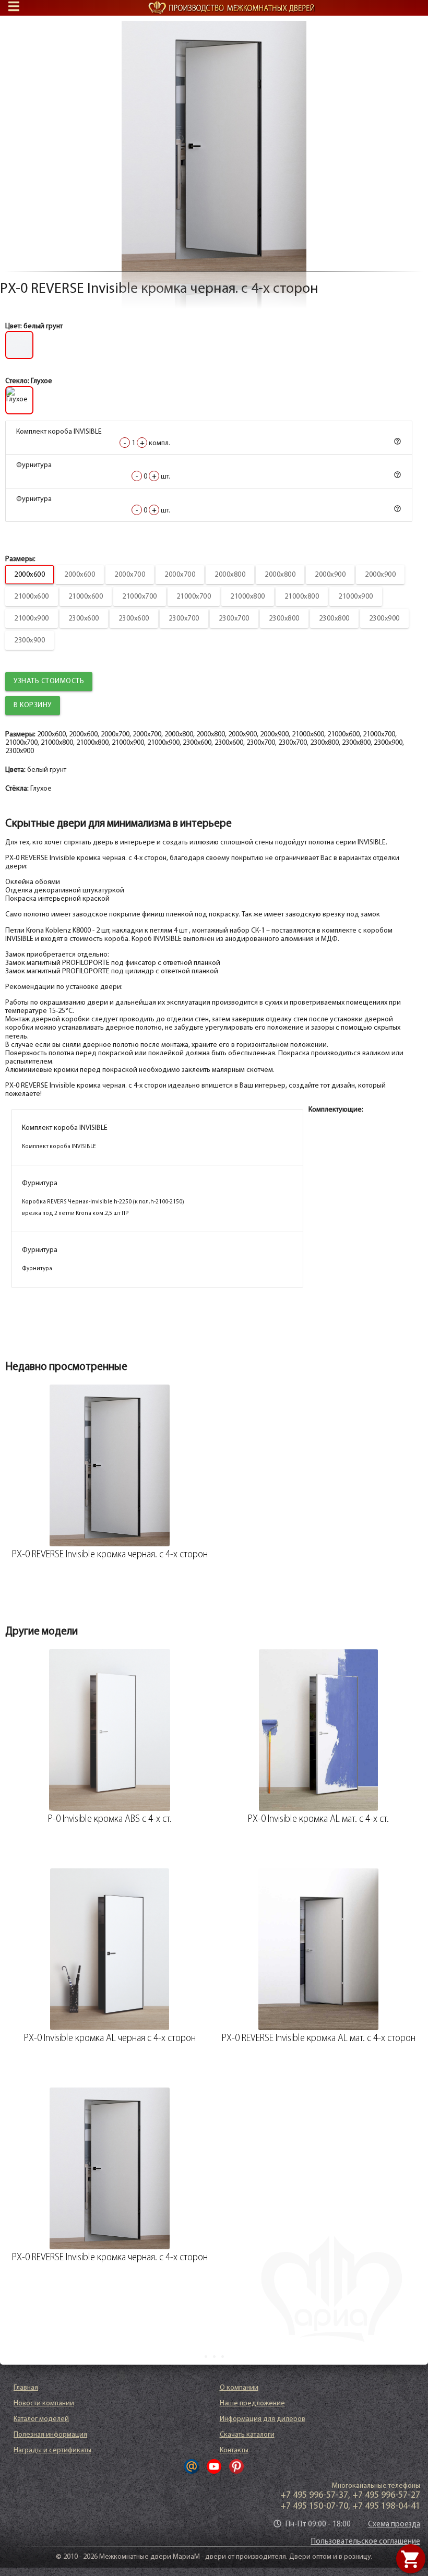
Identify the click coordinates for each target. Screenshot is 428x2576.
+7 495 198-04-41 (386, 2507)
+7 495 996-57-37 (314, 2496)
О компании (239, 2388)
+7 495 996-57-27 (386, 2496)
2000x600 (29, 575)
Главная (26, 2388)
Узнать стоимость (49, 681)
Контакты (234, 2450)
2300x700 (184, 619)
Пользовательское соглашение (366, 2542)
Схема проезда (394, 2525)
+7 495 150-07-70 (314, 2507)
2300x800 (284, 619)
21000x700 (140, 597)
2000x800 (230, 575)
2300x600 (84, 619)
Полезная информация (50, 2435)
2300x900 (384, 619)
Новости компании (44, 2404)
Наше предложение (252, 2404)
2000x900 (330, 575)
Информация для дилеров (263, 2419)
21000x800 (248, 597)
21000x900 (356, 597)
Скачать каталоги (247, 2435)
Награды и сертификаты (52, 2450)
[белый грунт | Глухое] (214, 146)
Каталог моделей (41, 2419)
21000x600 (32, 597)
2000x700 (130, 575)
